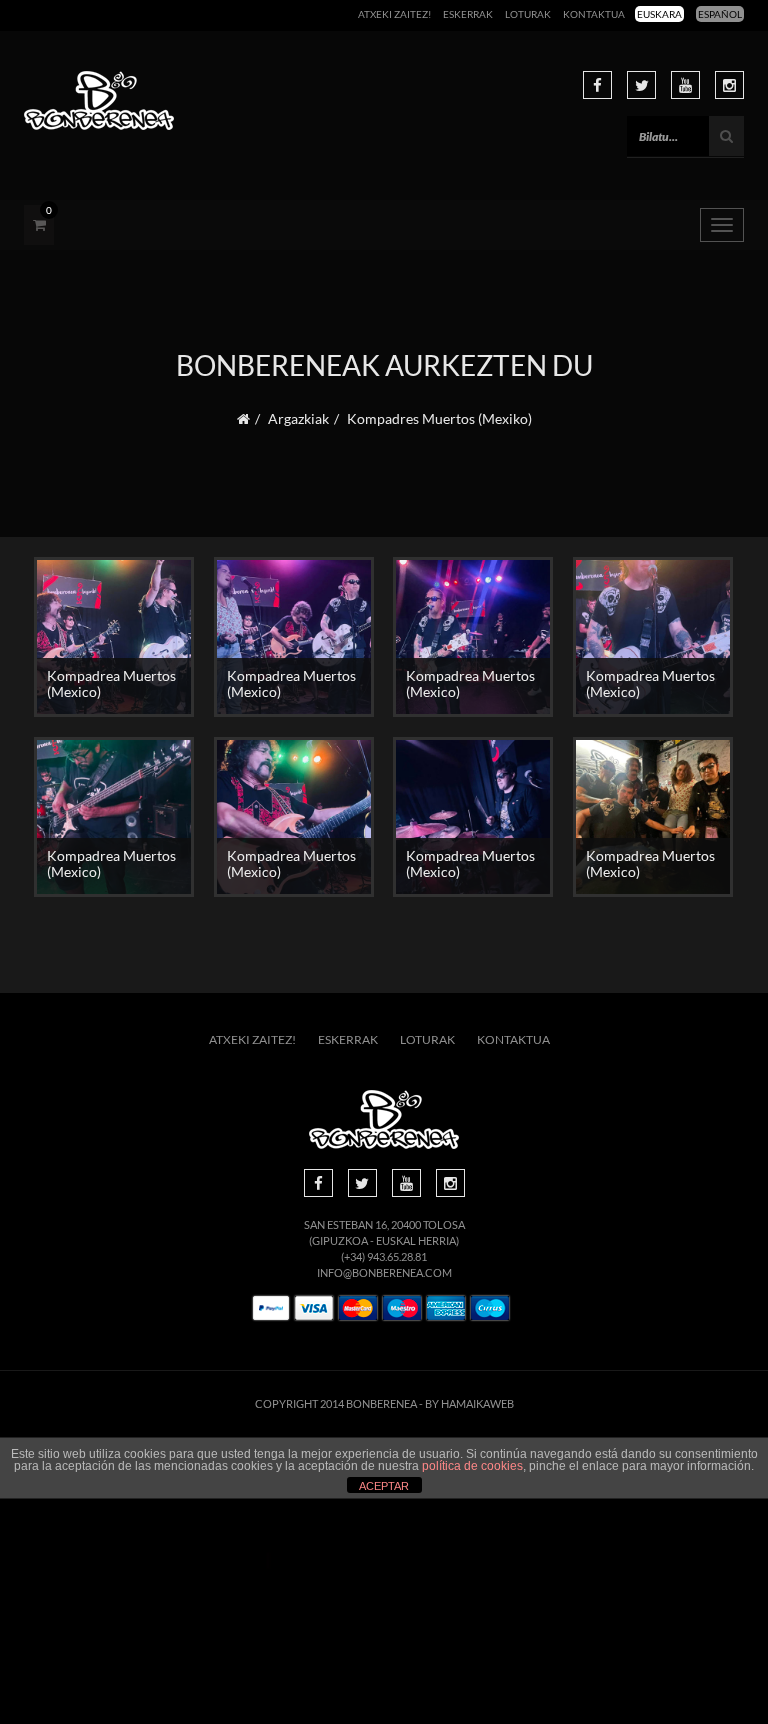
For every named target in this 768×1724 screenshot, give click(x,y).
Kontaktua (594, 14)
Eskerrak (468, 14)
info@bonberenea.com (384, 1272)
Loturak (528, 14)
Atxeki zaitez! (394, 14)
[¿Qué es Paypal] (271, 1308)
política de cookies (472, 1466)
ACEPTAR (384, 1486)
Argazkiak (298, 418)
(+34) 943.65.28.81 (384, 1256)
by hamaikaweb (469, 1403)
